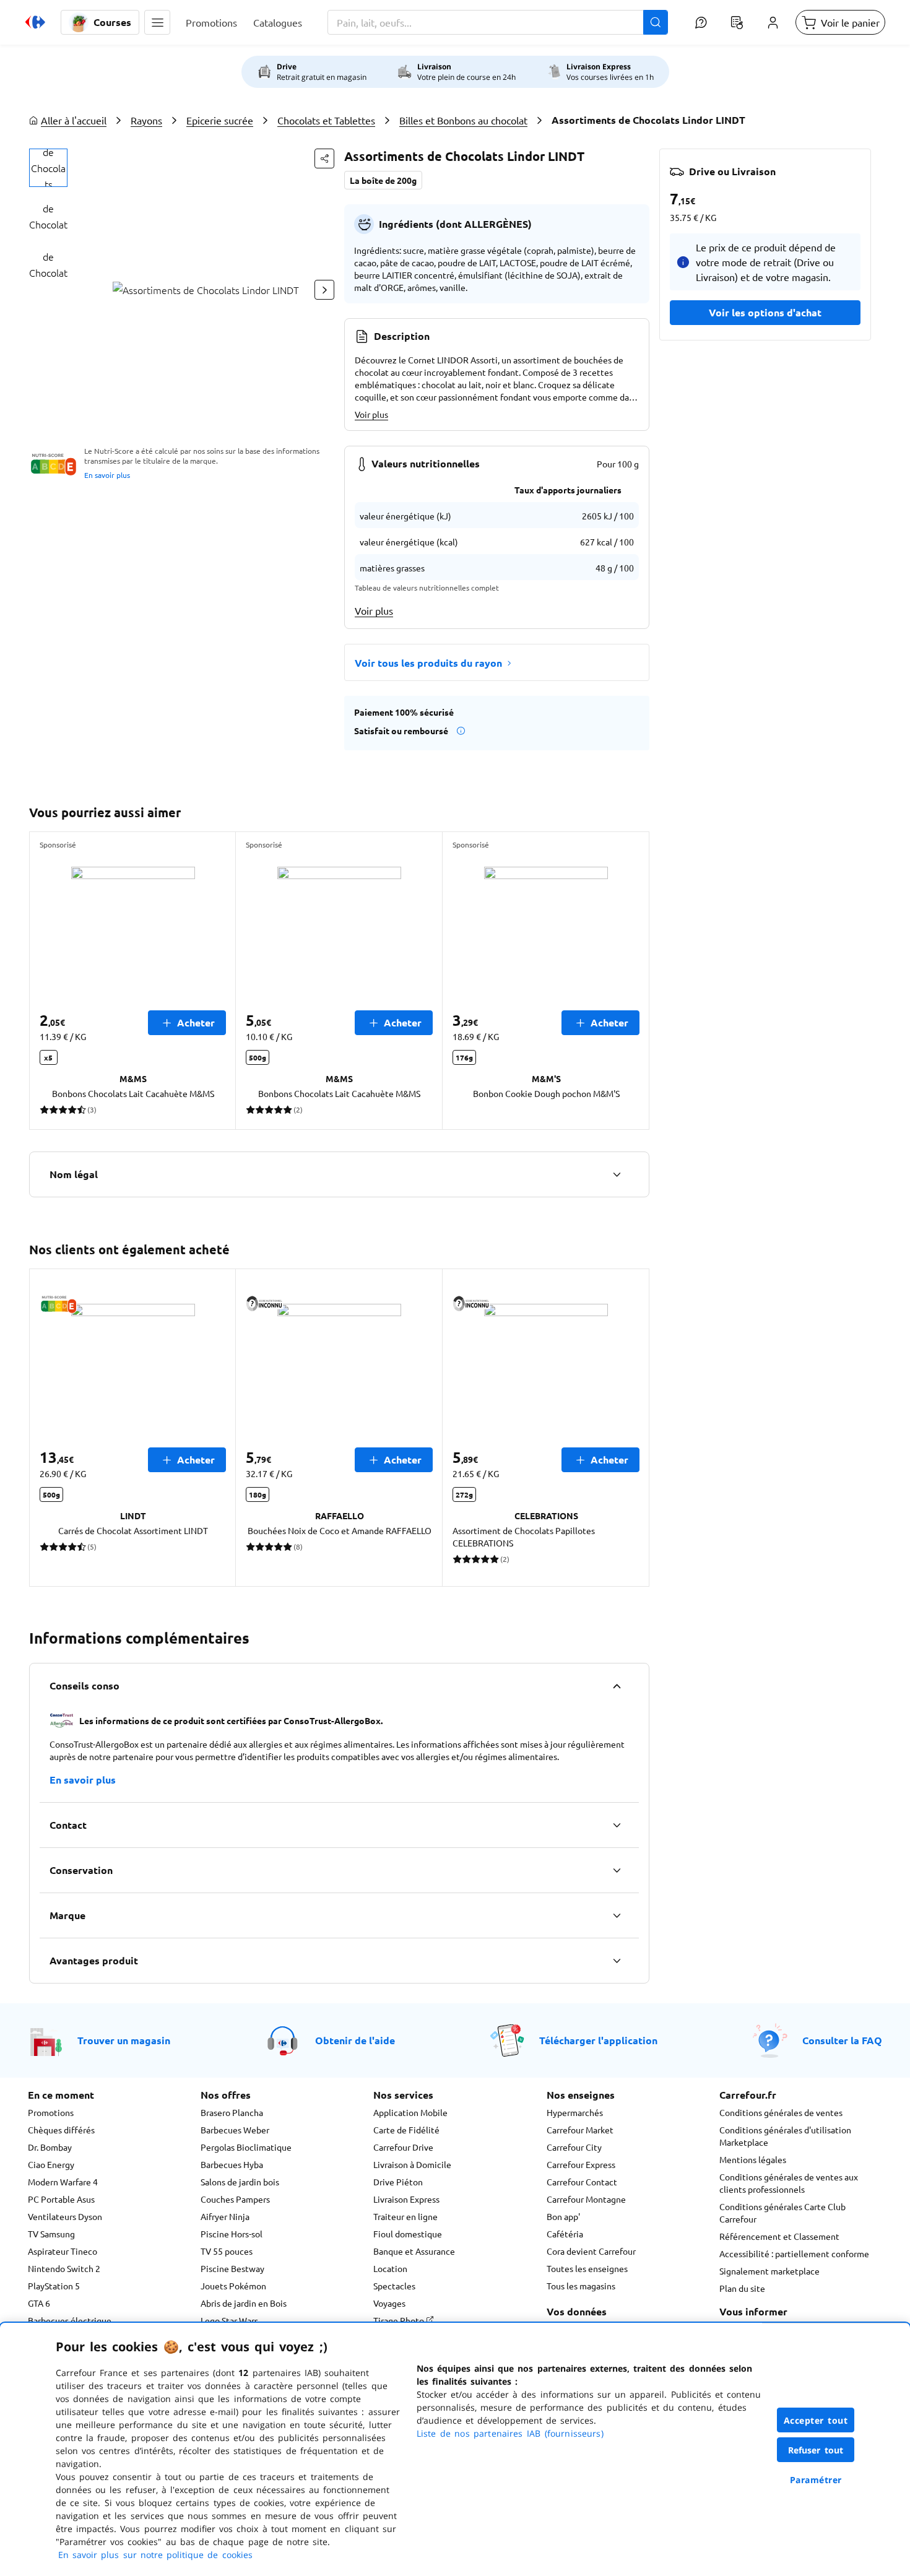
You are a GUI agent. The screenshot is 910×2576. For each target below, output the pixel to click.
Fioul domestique (408, 2234)
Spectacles (394, 2286)
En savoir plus (107, 475)
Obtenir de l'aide (355, 2040)
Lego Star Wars (229, 2320)
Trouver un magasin (124, 2040)
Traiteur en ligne (405, 2216)
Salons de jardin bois (240, 2182)
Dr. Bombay (50, 2147)
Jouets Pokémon (233, 2286)
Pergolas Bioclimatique (246, 2147)
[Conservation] (617, 1870)
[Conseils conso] (617, 1686)
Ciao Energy (51, 2164)
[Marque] (617, 1915)
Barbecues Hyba (232, 2164)
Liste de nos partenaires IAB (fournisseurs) (510, 2433)
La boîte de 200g (383, 180)
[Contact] (617, 1825)
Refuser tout (816, 2450)
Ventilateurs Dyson (65, 2216)
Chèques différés (61, 2130)
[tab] (48, 168)
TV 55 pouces (227, 2251)
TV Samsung (51, 2234)
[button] (157, 22)
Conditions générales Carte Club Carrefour (782, 2213)
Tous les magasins (581, 2286)
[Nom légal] (617, 1174)
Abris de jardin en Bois (244, 2303)
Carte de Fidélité (406, 2130)
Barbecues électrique (70, 2320)
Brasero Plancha (232, 2112)
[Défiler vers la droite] (324, 290)
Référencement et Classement (779, 2236)
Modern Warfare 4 (63, 2182)
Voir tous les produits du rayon (428, 663)
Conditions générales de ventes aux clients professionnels (789, 2183)
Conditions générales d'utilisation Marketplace (785, 2136)
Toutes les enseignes (587, 2268)
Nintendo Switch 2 (64, 2268)
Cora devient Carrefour (591, 2251)
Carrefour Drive (403, 2147)
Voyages (389, 2303)
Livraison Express (406, 2199)
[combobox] (498, 22)
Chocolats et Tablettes (326, 120)
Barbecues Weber (235, 2130)
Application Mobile (410, 2112)
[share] (324, 158)
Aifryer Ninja (225, 2216)
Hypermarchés (575, 2112)
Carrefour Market (580, 2130)
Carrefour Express (581, 2164)
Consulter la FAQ (842, 2040)
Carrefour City (574, 2147)
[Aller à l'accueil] (35, 22)
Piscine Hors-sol (232, 2234)
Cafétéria (565, 2234)
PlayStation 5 (54, 2286)
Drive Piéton (398, 2182)
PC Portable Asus (61, 2199)
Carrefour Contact (582, 2182)
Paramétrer (816, 2480)
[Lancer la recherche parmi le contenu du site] (656, 22)
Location (390, 2268)
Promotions (51, 2112)
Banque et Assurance (414, 2251)
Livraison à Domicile (412, 2164)
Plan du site (742, 2288)
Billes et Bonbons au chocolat (463, 120)
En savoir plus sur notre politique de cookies (155, 2555)
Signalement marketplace (769, 2271)
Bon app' (563, 2216)
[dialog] (455, 2449)
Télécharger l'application (598, 2040)
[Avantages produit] (617, 1961)
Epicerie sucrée (220, 120)
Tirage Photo (400, 2320)
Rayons (146, 120)
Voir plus (371, 414)
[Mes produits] (737, 22)
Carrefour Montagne (586, 2199)
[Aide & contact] (701, 22)
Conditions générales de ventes (781, 2112)
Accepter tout (816, 2420)
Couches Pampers (235, 2199)
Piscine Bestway (232, 2268)
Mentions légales (753, 2159)
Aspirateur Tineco (63, 2251)
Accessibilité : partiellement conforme (794, 2253)
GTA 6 (39, 2303)
